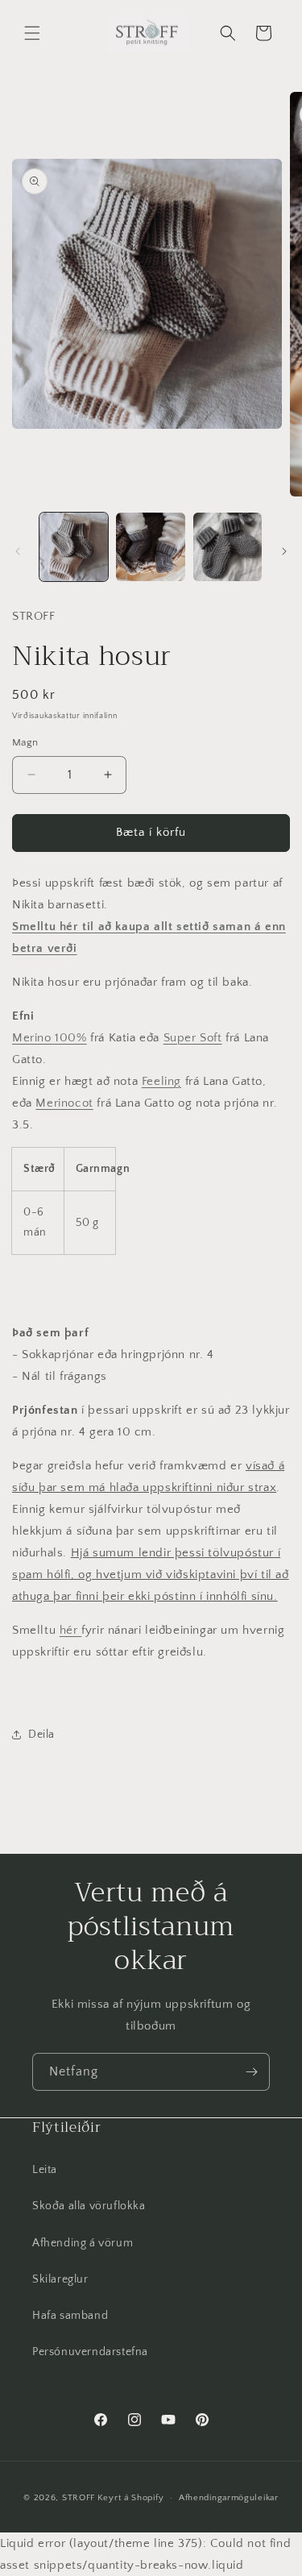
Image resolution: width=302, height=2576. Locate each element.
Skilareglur (60, 2279)
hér (69, 1630)
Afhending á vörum (83, 2243)
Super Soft (193, 1038)
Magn (25, 742)
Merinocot (64, 1103)
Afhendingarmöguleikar (229, 2498)
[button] (32, 33)
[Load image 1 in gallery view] (74, 547)
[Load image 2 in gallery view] (150, 547)
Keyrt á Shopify (131, 2498)
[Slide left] (18, 551)
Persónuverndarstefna (90, 2352)
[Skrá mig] (251, 2072)
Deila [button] (41, 1735)
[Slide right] (284, 551)
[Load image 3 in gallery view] (228, 547)
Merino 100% (50, 1038)
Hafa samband (70, 2316)
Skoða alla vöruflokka (89, 2206)
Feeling (161, 1081)
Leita (45, 2170)
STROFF (79, 2498)
